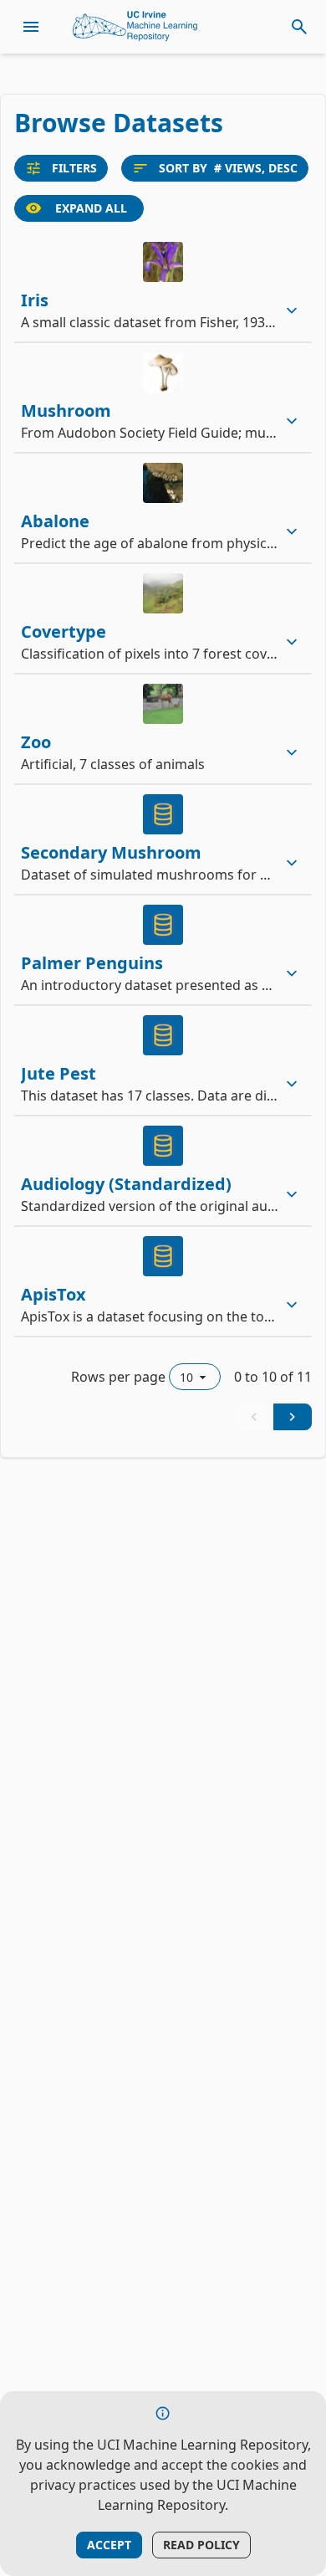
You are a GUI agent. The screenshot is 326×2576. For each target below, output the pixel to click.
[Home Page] (135, 27)
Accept (109, 2545)
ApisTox (53, 1294)
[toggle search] (299, 27)
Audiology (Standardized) (126, 1184)
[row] (163, 287)
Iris (35, 300)
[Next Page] (293, 1417)
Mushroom (66, 411)
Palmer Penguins (92, 963)
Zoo (36, 742)
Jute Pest (59, 1073)
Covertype (64, 631)
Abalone (55, 521)
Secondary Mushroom (111, 852)
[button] (163, 287)
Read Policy (201, 2545)
